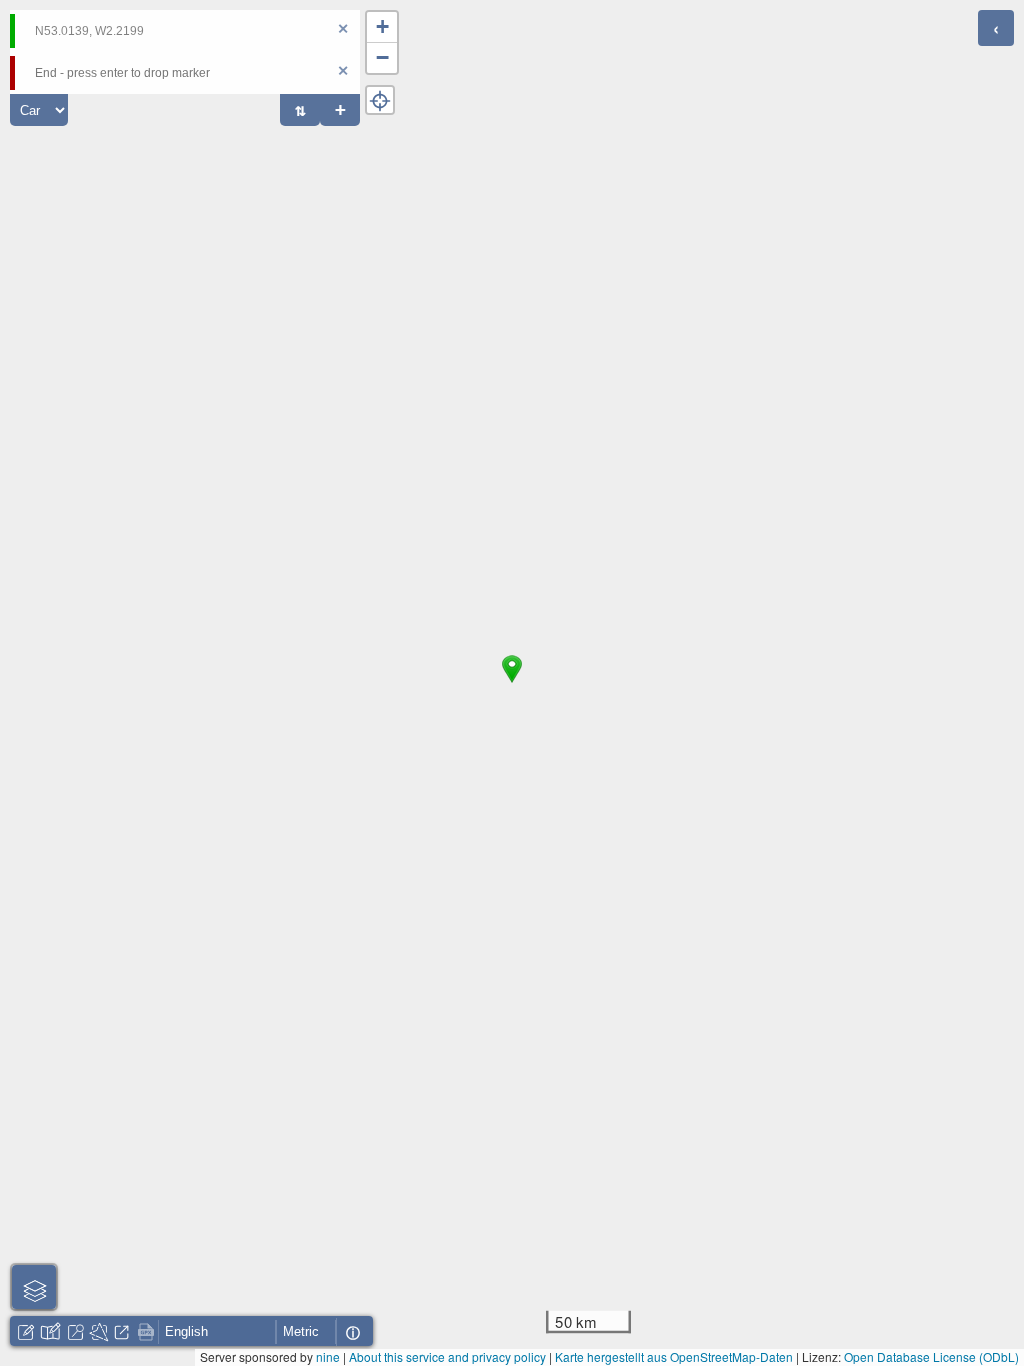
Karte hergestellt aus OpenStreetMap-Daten (674, 1356)
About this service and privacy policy (447, 1356)
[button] (512, 683)
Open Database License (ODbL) (931, 1356)
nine (328, 1356)
